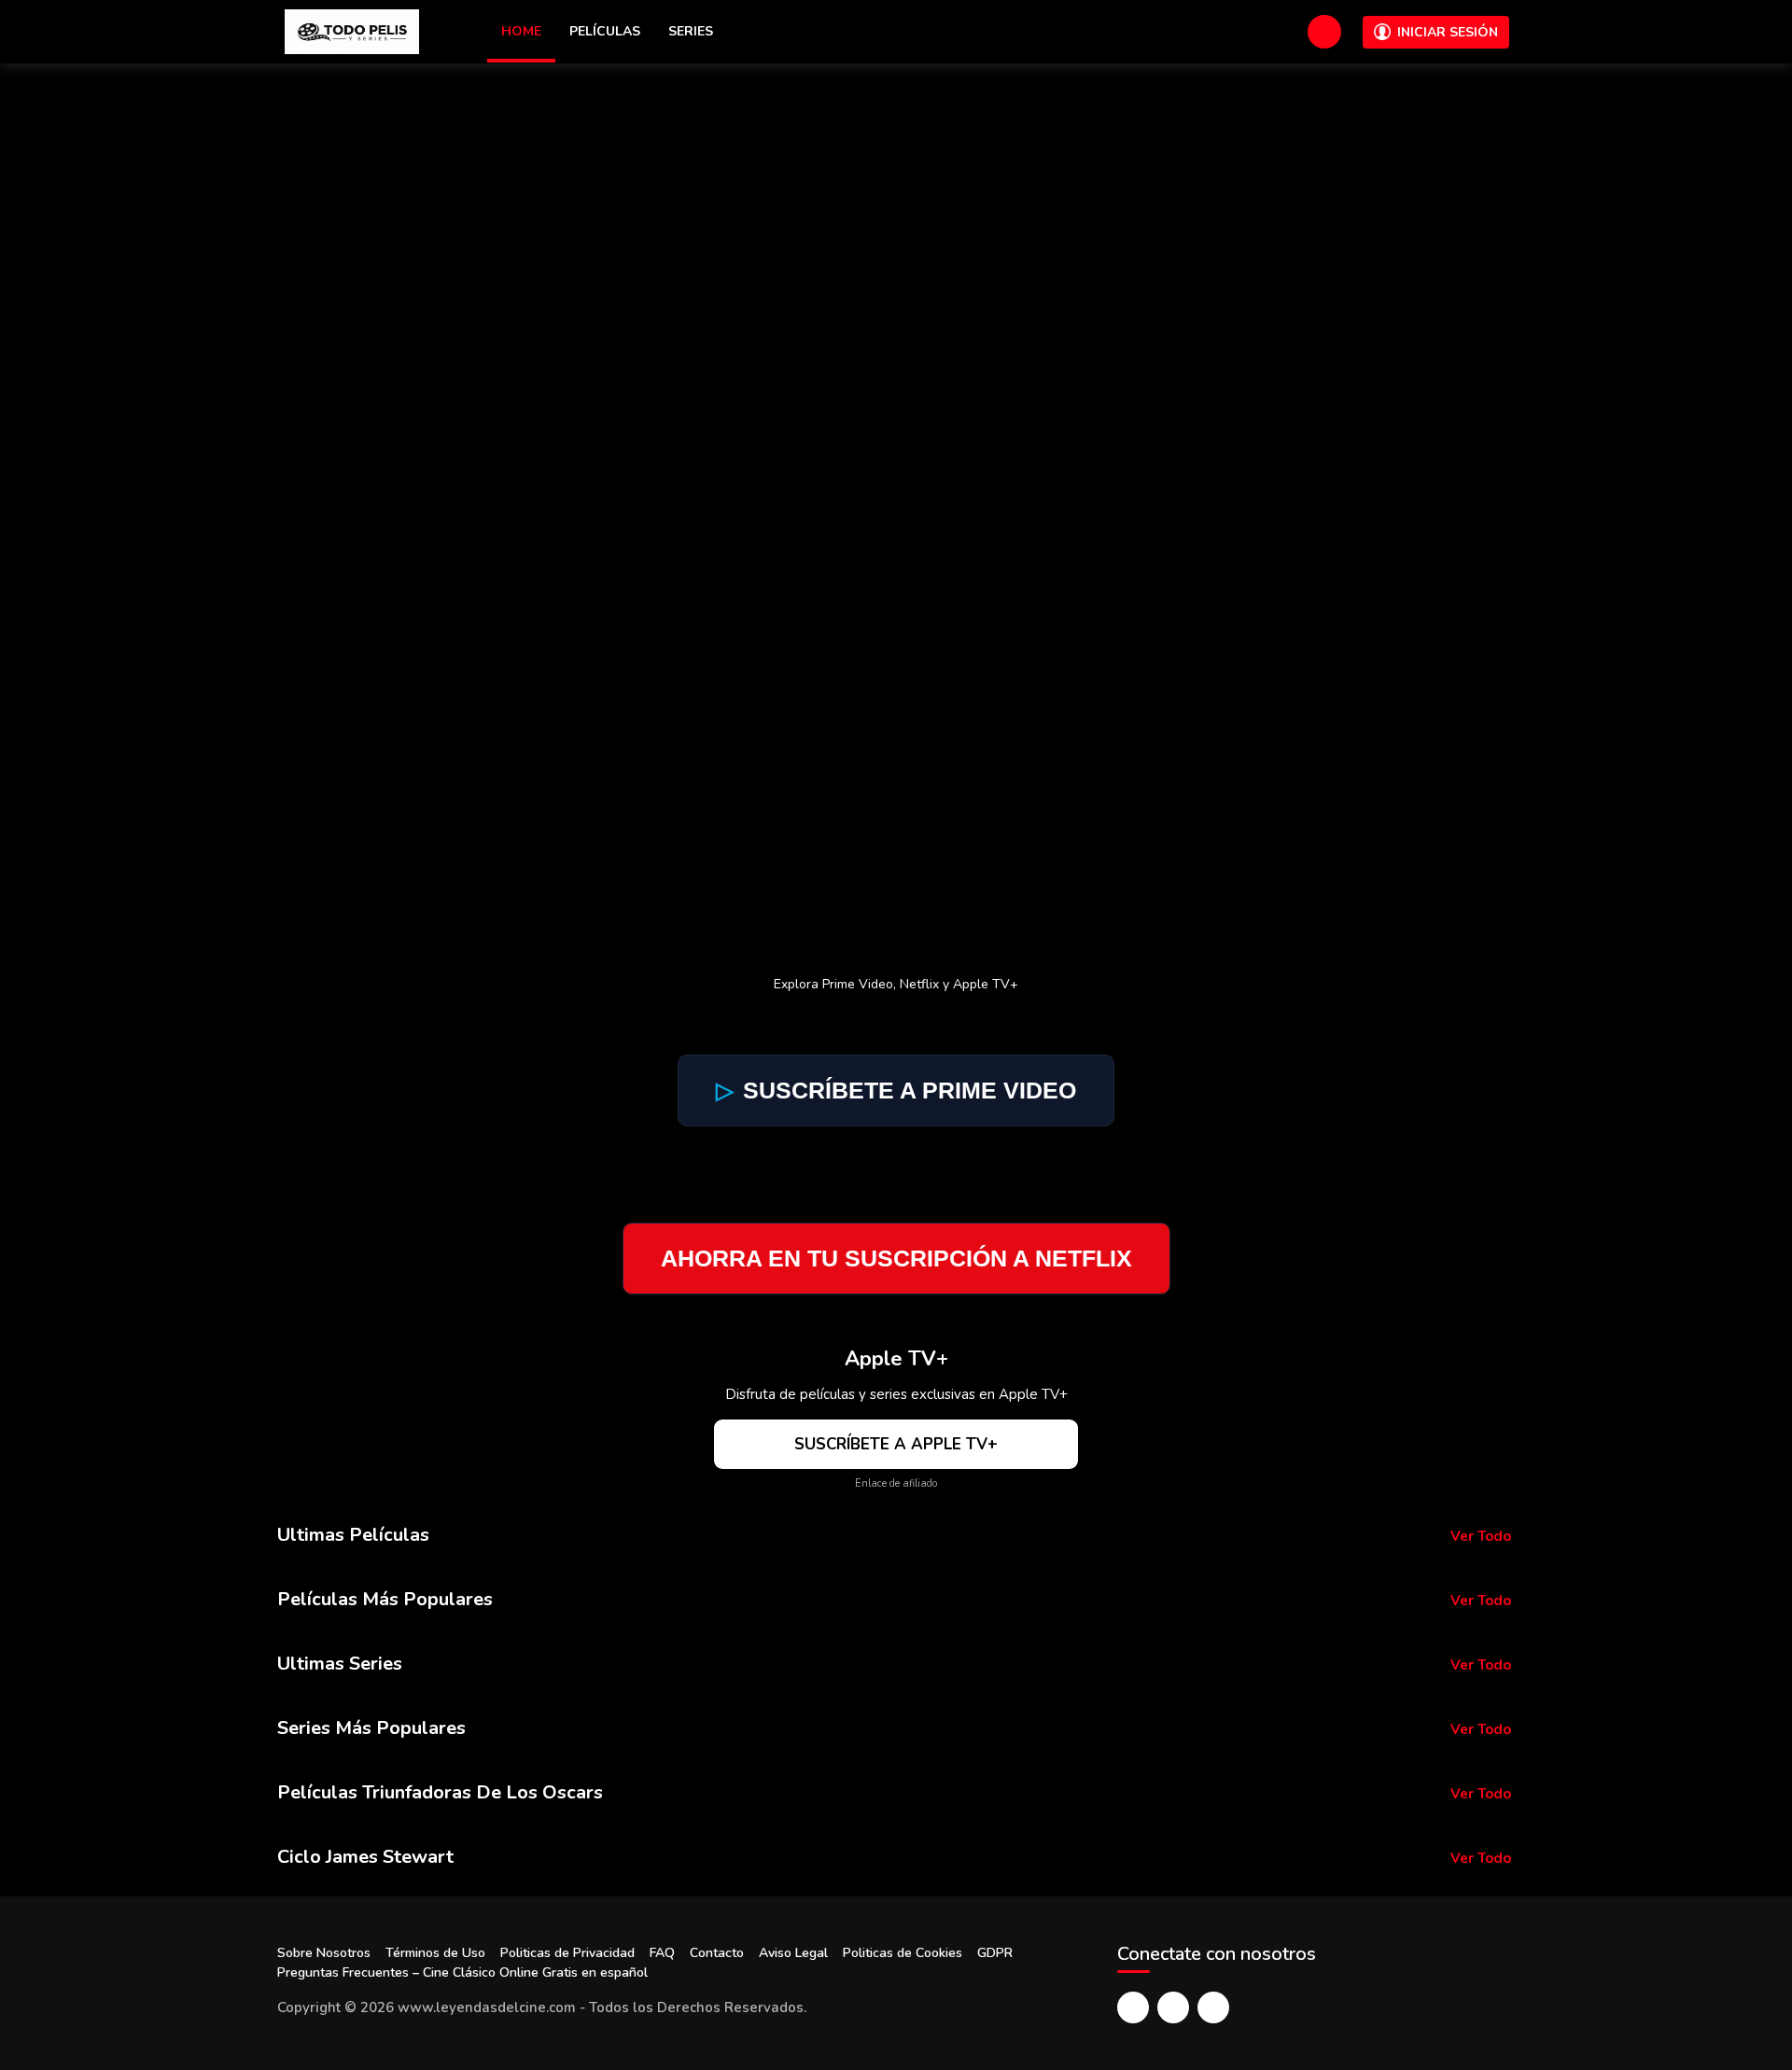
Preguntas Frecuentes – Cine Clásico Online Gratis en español (462, 1972)
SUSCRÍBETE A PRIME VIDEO (896, 1090)
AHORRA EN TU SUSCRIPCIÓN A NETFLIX (896, 1258)
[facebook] (1133, 2007)
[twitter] (1173, 2007)
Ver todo (1481, 1536)
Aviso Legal (793, 1953)
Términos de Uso (435, 1953)
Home (521, 31)
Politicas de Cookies (903, 1953)
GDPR (995, 1953)
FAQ (662, 1953)
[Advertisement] (896, 203)
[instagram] (1213, 2007)
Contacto (717, 1953)
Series (691, 31)
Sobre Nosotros (324, 1953)
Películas (605, 31)
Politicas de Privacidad (567, 1953)
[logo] (352, 32)
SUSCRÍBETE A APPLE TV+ (896, 1444)
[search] (1324, 32)
